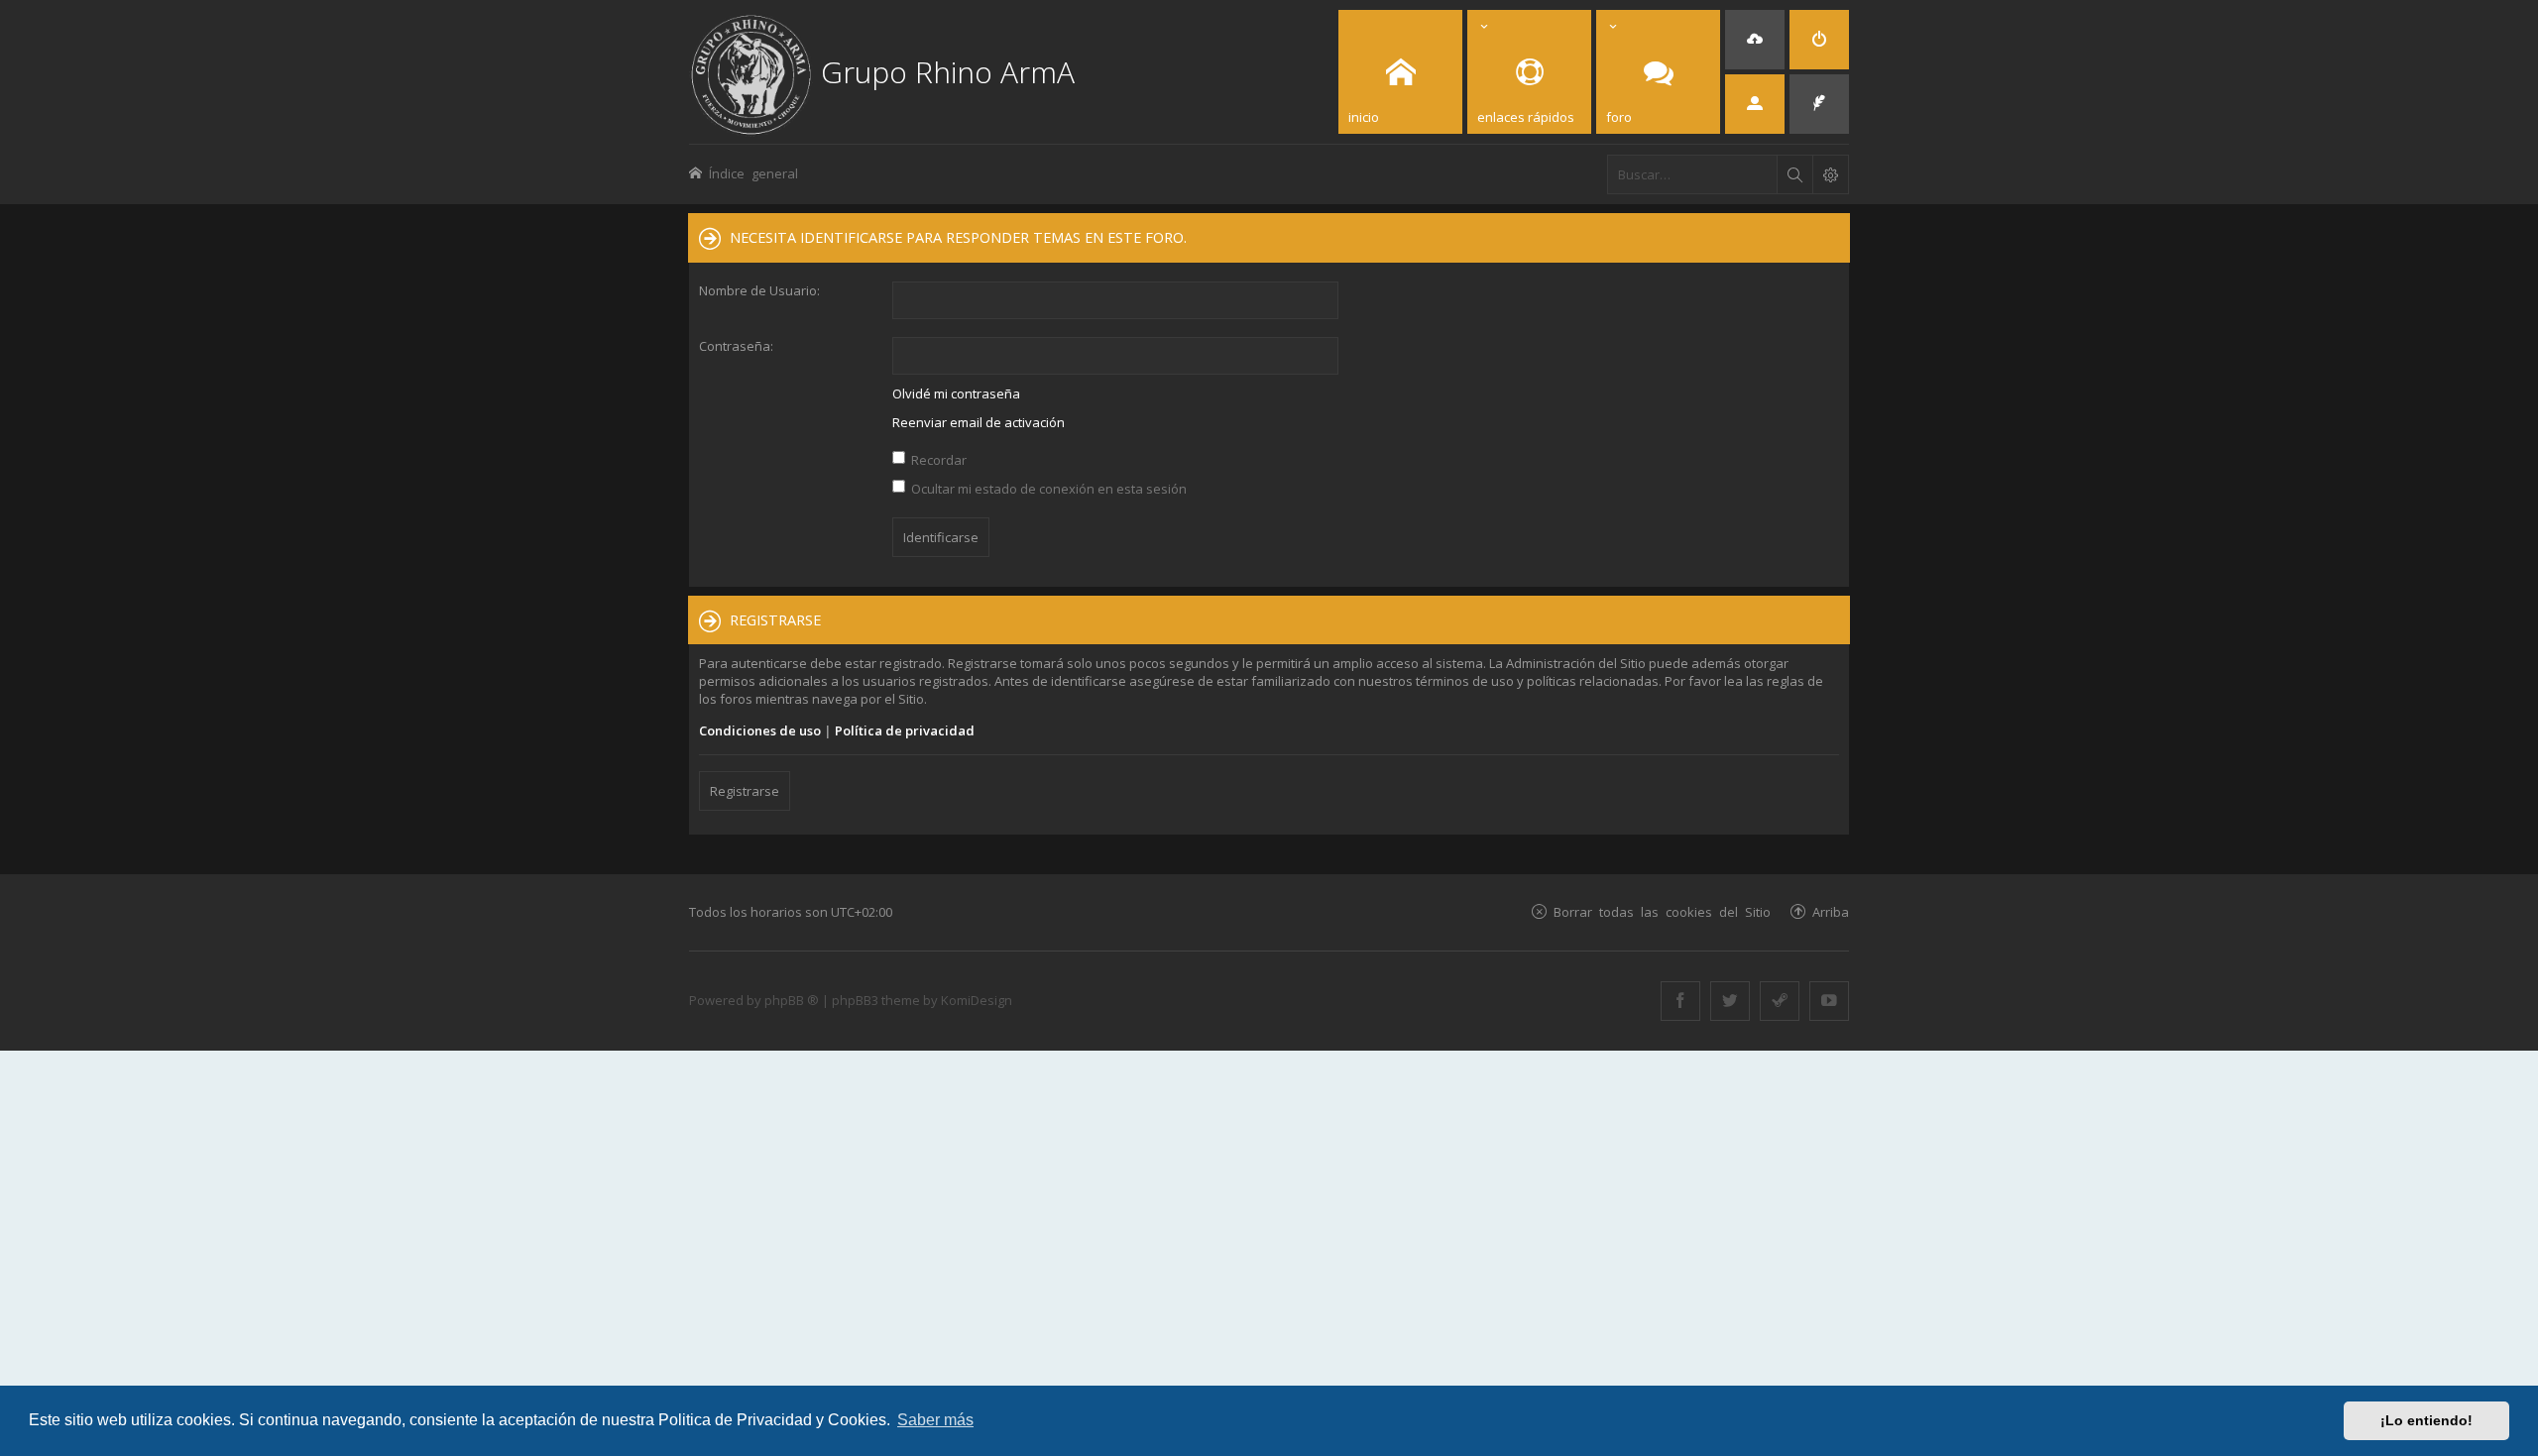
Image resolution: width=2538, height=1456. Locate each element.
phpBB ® (792, 1000)
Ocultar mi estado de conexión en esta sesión (1047, 489)
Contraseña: (736, 346)
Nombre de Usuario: (759, 290)
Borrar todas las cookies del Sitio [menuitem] (1662, 911)
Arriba (1831, 911)
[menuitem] (1755, 40)
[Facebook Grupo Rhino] (1680, 1001)
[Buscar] (1794, 174)
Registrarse (745, 791)
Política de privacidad (905, 730)
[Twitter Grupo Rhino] (1730, 1001)
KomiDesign (977, 1000)
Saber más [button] (935, 1420)
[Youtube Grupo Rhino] (1829, 1001)
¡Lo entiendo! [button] (2426, 1420)
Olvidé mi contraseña (956, 393)
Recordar (937, 460)
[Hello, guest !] (1755, 104)
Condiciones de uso (760, 730)
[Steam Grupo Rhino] (1780, 1001)
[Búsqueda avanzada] (1830, 174)
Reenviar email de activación (979, 422)
